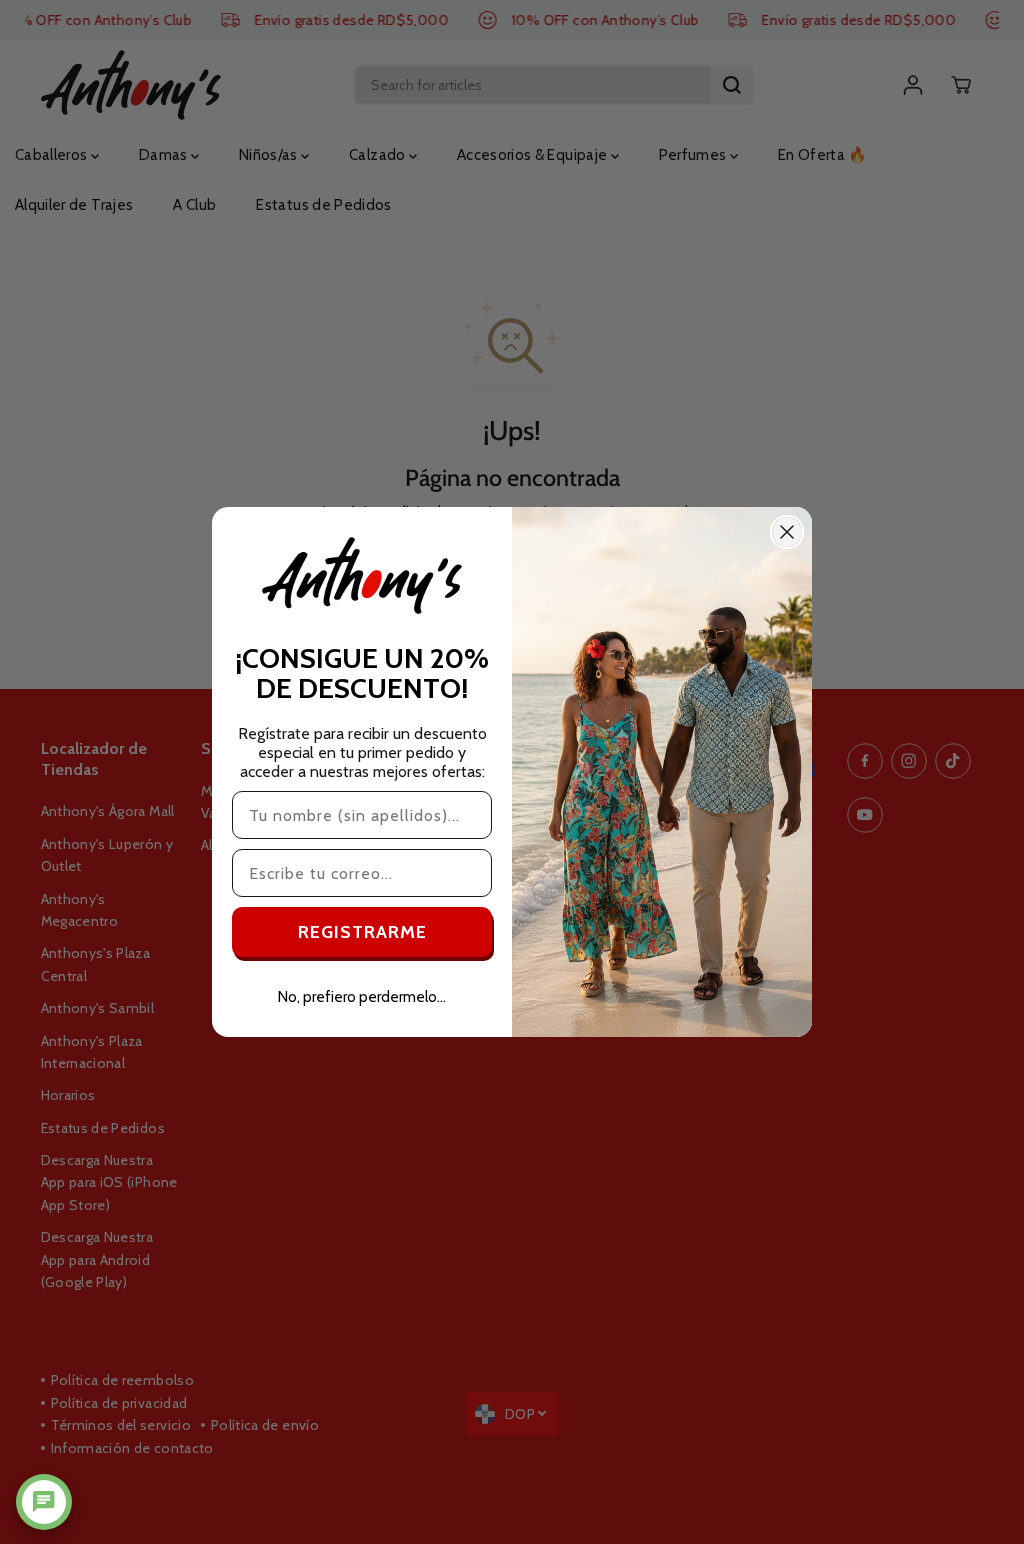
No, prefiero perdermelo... (362, 997)
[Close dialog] (787, 532)
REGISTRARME (362, 932)
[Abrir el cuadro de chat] (44, 1502)
